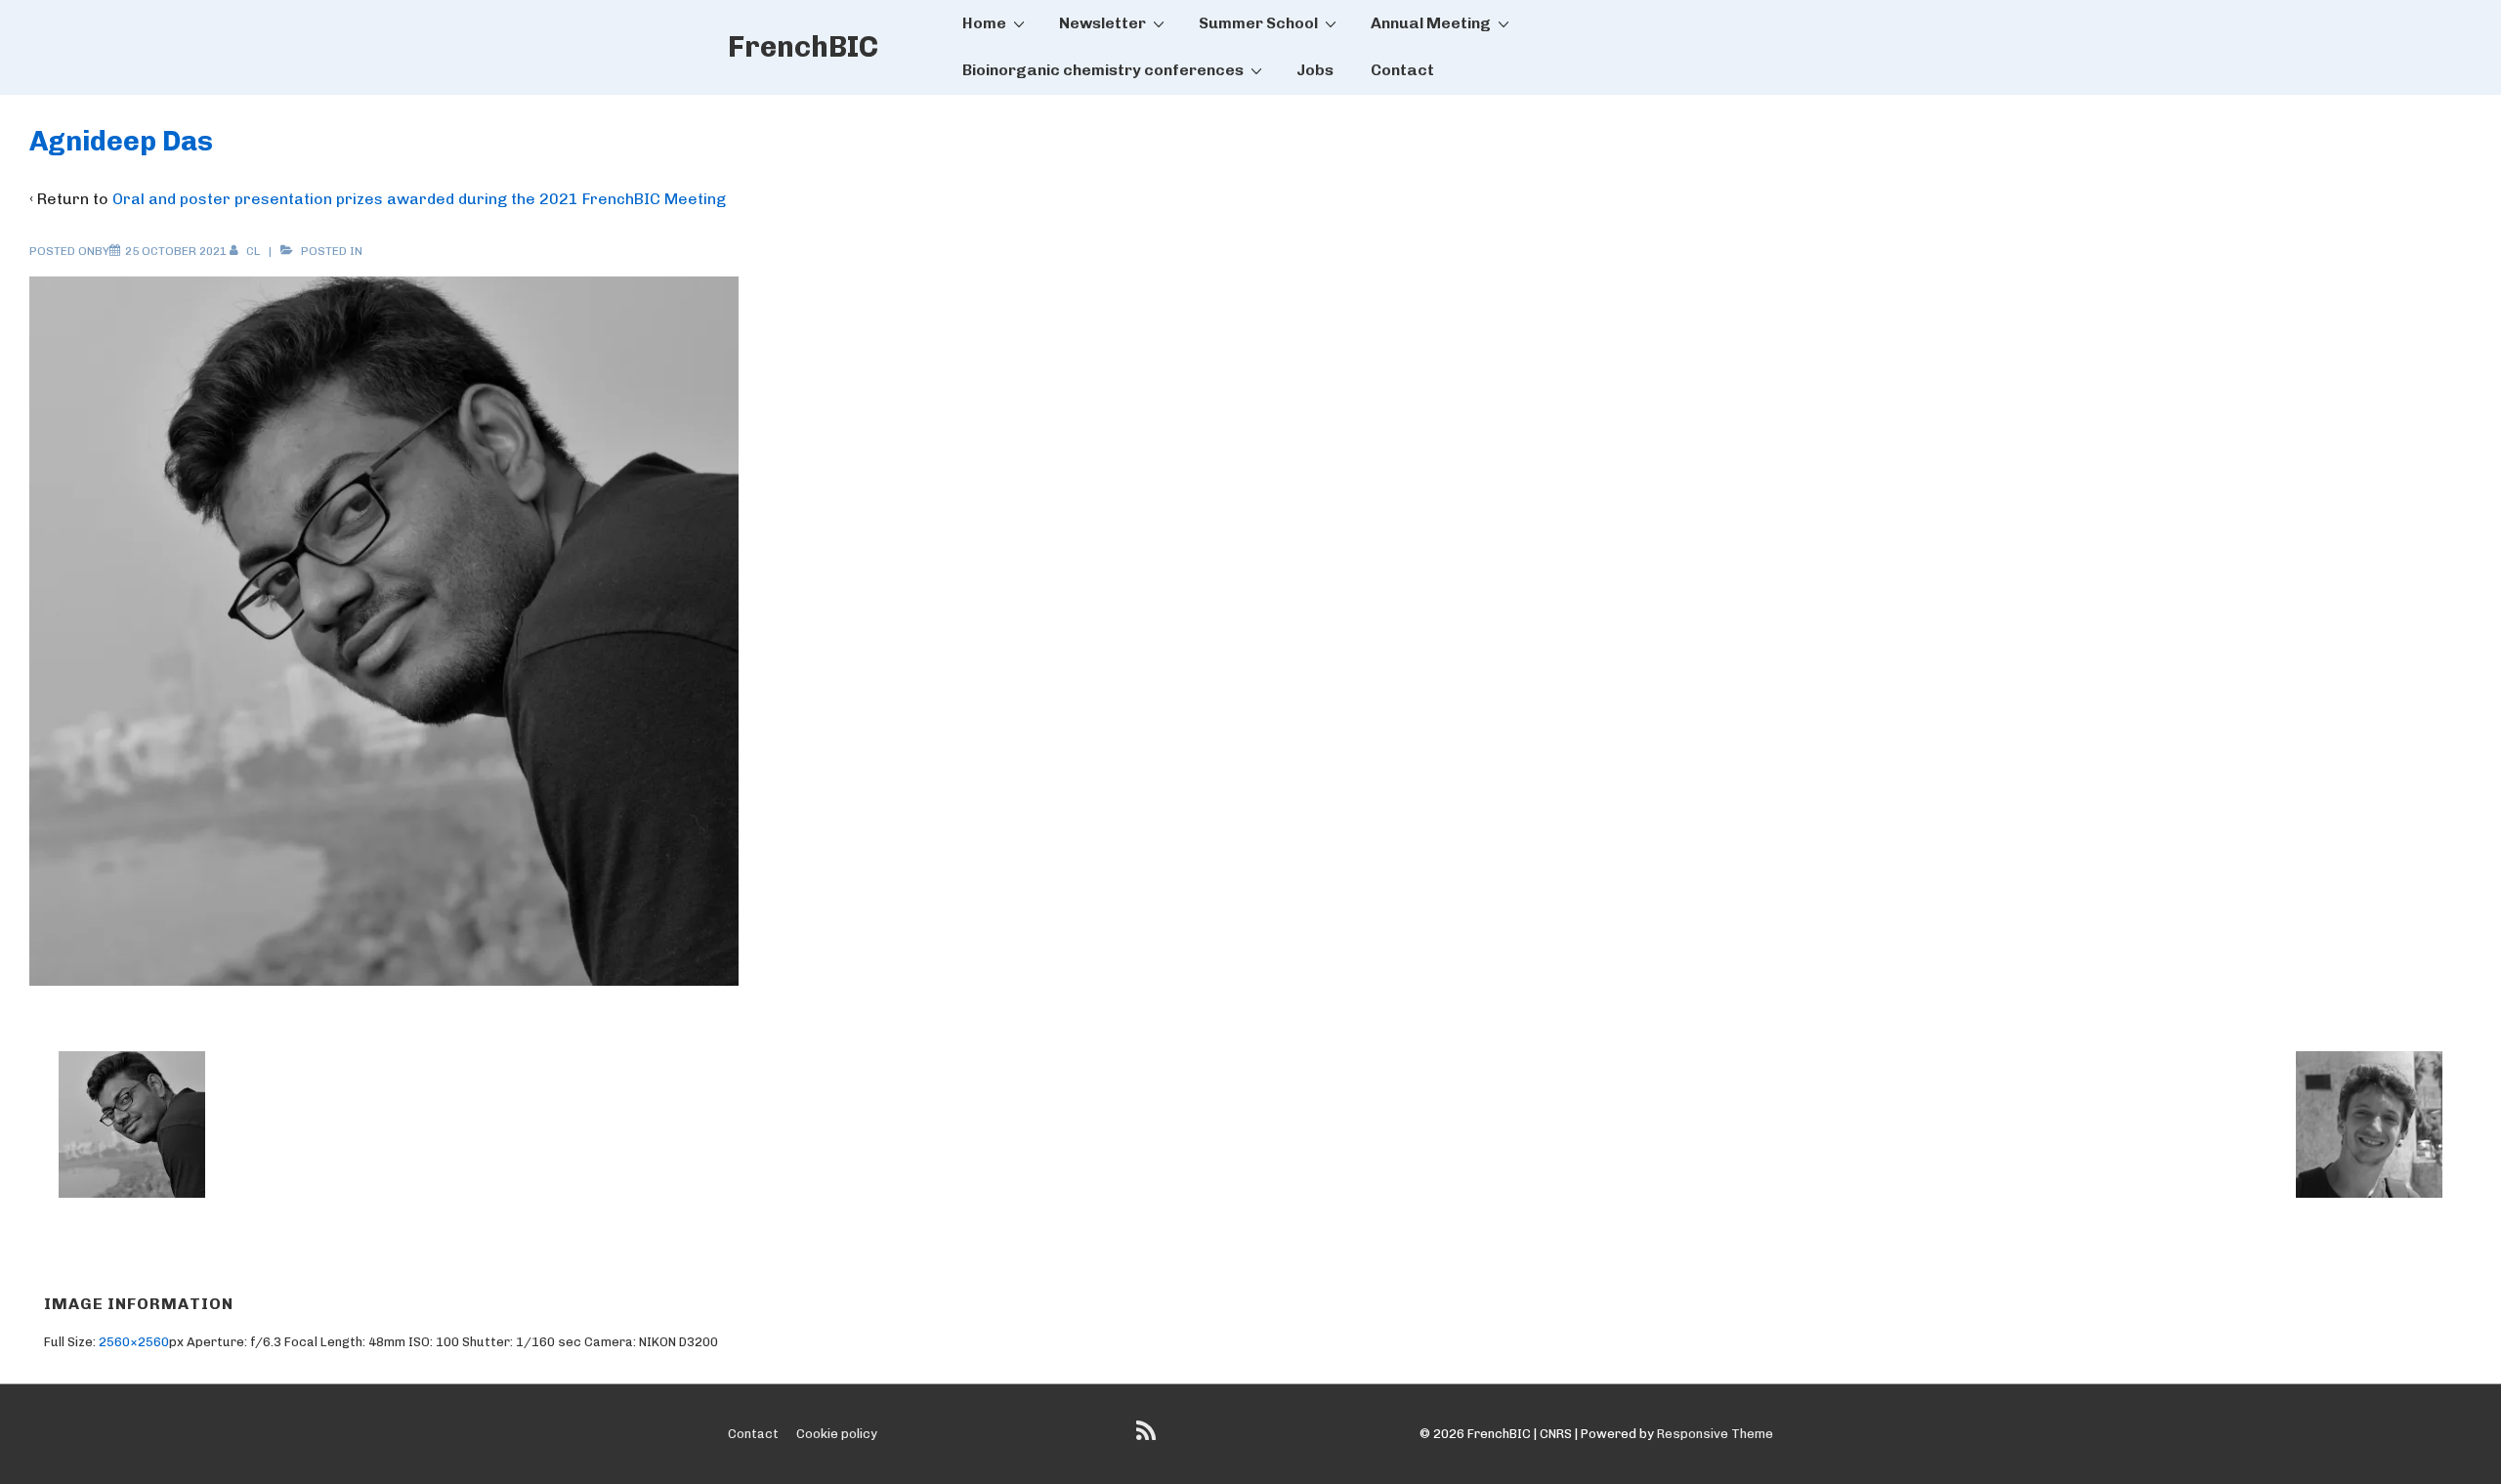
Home (984, 23)
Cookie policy (837, 1434)
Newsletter (1102, 23)
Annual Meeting (1431, 23)
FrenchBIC (803, 47)
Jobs (1315, 70)
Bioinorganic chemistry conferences (1103, 70)
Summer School (1258, 23)
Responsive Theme (1715, 1434)
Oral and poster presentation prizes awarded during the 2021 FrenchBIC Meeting (419, 199)
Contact (1402, 70)
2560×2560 (134, 1342)
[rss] (1148, 1438)
